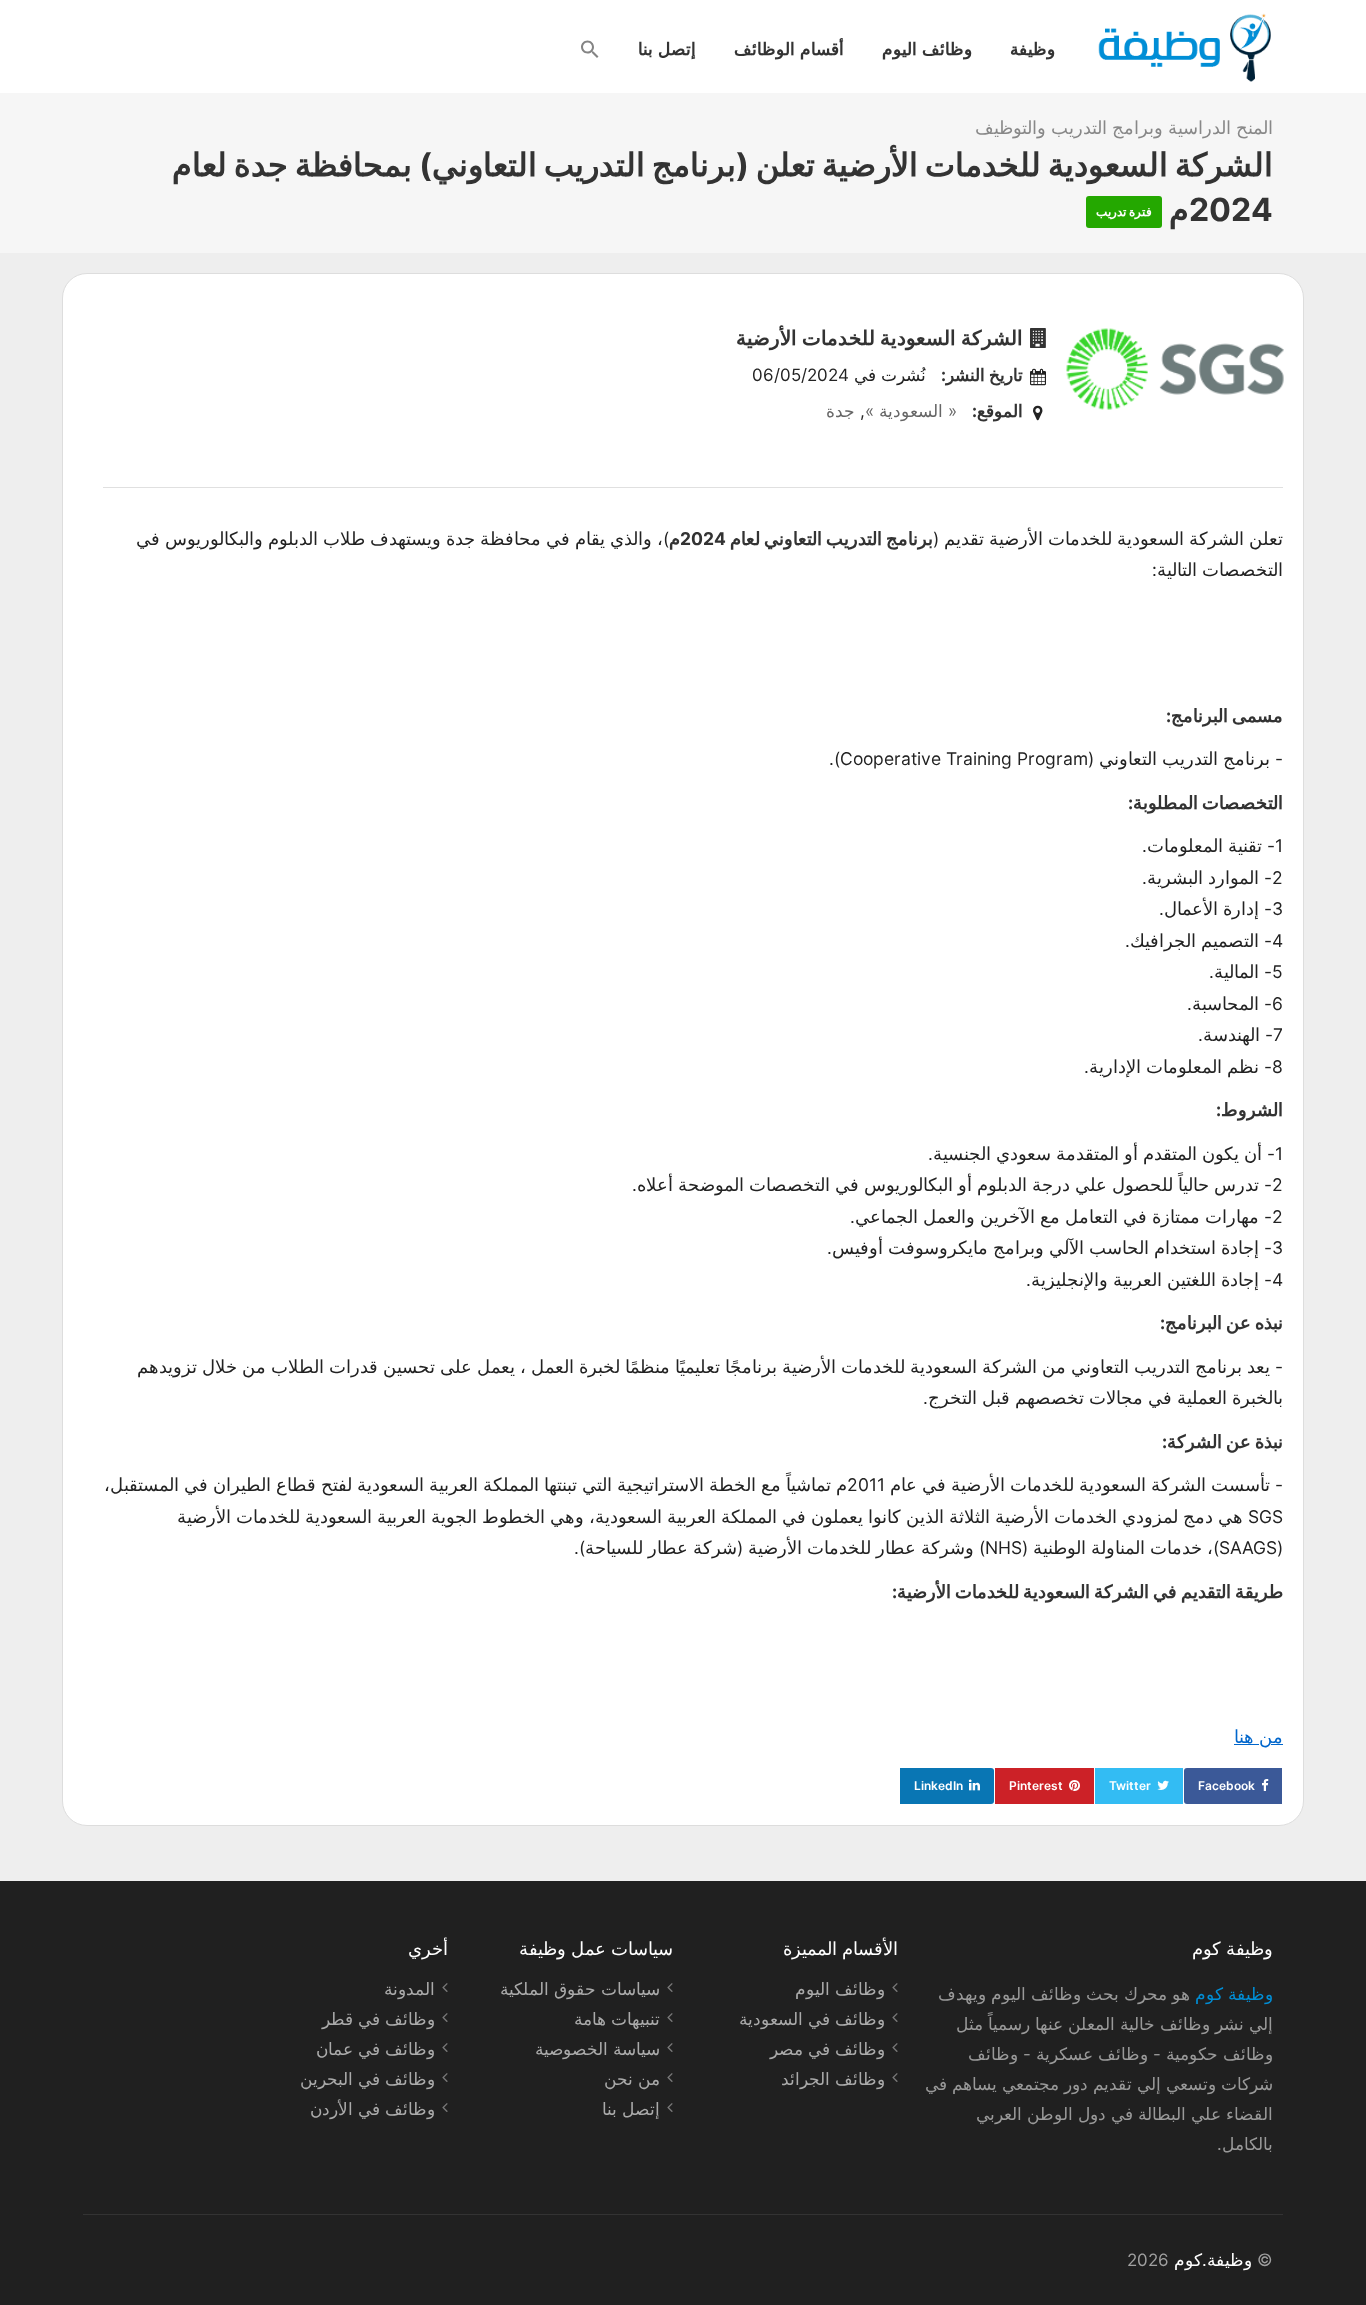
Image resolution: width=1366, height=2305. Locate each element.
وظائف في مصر (827, 2049)
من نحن (632, 2079)
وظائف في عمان (375, 2049)
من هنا (1258, 1736)
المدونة (409, 1989)
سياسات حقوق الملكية (580, 1989)
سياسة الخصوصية (597, 2049)
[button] (590, 49)
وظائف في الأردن (372, 2109)
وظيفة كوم (1234, 1994)
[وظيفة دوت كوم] (1183, 48)
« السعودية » (911, 411)
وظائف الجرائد (833, 2079)
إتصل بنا (667, 48)
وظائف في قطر (378, 2019)
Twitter (1130, 1785)
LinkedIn (938, 1785)
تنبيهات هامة (617, 2019)
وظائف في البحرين (367, 2079)
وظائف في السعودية (812, 2019)
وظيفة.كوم (1213, 2260)
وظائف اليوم (927, 48)
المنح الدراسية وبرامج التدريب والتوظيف (1124, 127)
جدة (840, 411)
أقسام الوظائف (789, 48)
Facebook (1226, 1785)
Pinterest (1036, 1785)
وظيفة (1032, 48)
